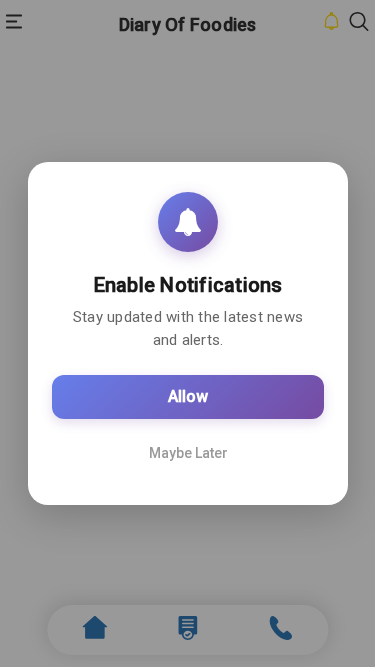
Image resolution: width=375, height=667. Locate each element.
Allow (188, 396)
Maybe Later (187, 453)
